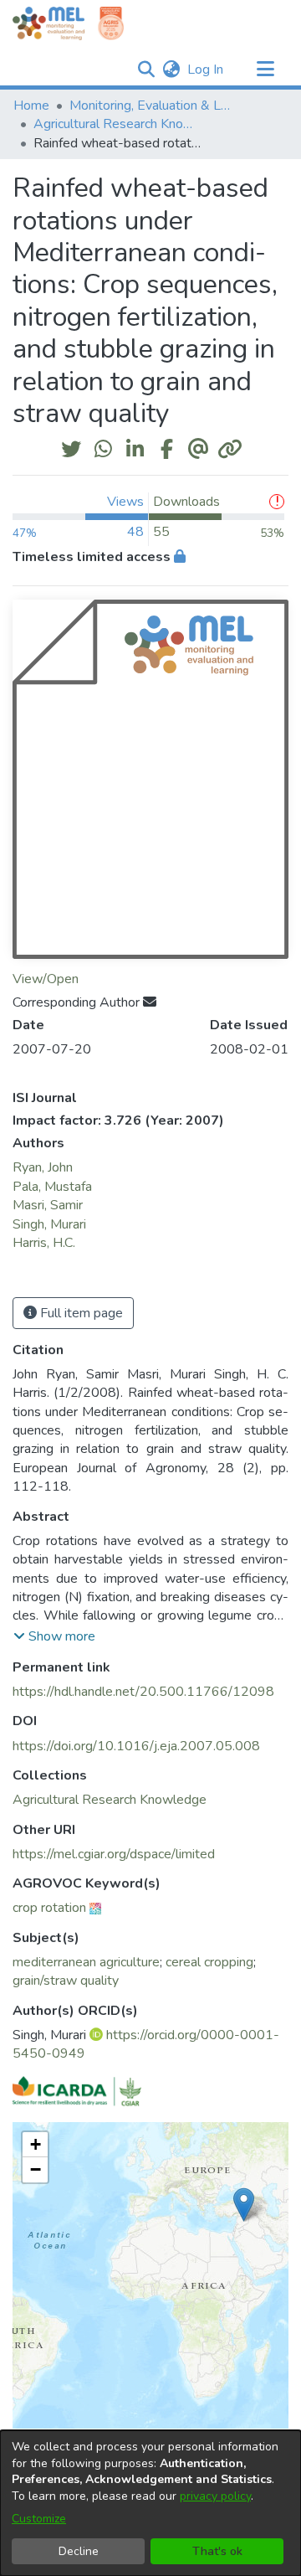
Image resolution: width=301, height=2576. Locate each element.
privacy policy (215, 2496)
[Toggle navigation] (265, 70)
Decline (79, 2551)
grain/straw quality (66, 1981)
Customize (39, 2519)
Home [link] (31, 106)
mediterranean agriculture (86, 1962)
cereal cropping (209, 1962)
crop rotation (49, 1908)
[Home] (48, 23)
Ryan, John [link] (43, 1167)
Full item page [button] (80, 1313)
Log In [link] (206, 70)
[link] (110, 1800)
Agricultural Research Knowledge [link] (117, 124)
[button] (146, 70)
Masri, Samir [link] (48, 1205)
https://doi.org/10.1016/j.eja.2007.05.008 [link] (136, 1746)
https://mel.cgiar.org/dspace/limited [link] (114, 1854)
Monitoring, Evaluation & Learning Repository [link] (153, 106)
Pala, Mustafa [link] (52, 1187)
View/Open (46, 979)
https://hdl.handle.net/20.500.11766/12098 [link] (143, 1692)
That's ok (217, 2551)
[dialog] (150, 2503)
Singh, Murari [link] (49, 1224)
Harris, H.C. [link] (44, 1243)
